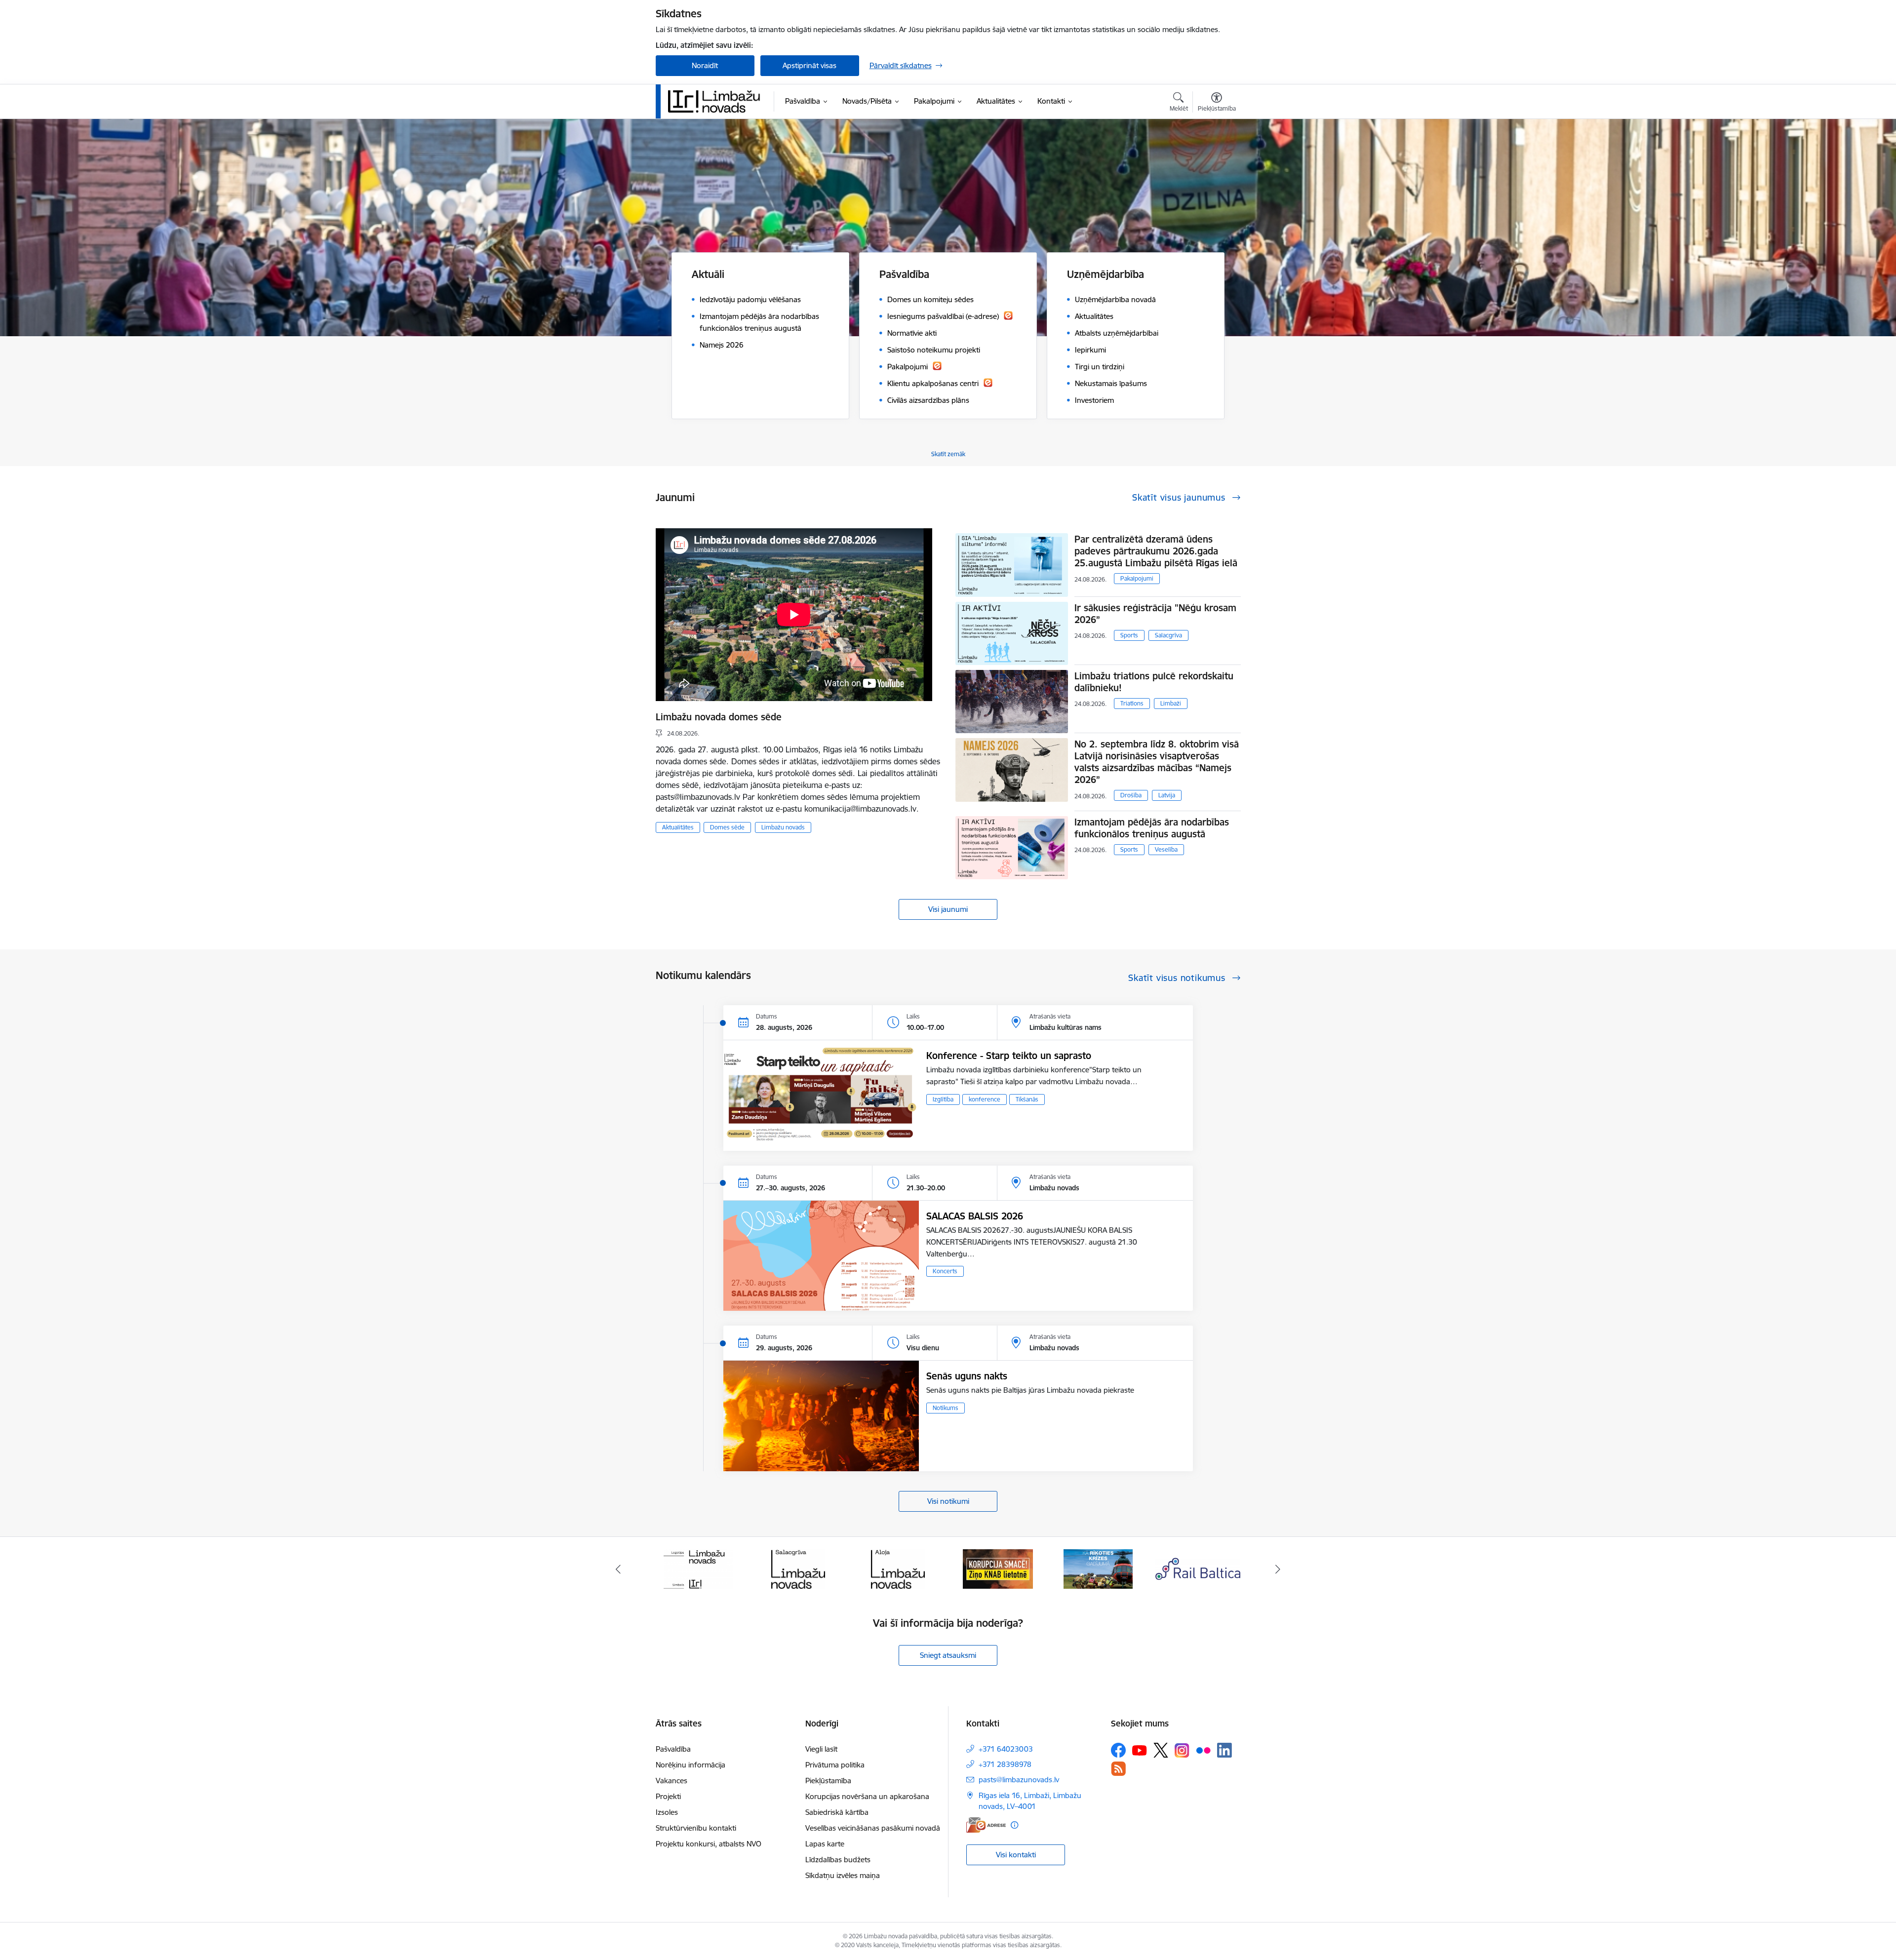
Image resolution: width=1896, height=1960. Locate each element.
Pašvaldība (673, 1749)
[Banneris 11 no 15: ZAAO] (1198, 1568)
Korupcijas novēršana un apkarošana (867, 1796)
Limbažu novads (783, 827)
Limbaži (1171, 703)
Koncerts (945, 1271)
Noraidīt (705, 65)
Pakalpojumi (1137, 578)
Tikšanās (1027, 1099)
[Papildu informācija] (1014, 1825)
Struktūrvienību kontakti (696, 1828)
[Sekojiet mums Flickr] (1203, 1750)
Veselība (1166, 849)
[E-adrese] (986, 1825)
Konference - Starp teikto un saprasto (1009, 1056)
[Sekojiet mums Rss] (1118, 1769)
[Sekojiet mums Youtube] (1140, 1750)
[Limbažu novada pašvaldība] (717, 101)
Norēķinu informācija (691, 1765)
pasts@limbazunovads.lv (1019, 1780)
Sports (1129, 635)
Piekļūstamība (828, 1781)
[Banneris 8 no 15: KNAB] (898, 1568)
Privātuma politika (835, 1765)
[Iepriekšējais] (618, 1569)
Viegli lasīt (821, 1749)
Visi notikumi (948, 1501)
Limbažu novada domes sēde (719, 717)
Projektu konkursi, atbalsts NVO (709, 1844)
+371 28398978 (1005, 1764)
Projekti (668, 1796)
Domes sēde (727, 827)
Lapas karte (825, 1844)
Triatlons (1132, 703)
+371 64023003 (1006, 1749)
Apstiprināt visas (810, 65)
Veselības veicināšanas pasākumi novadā (873, 1828)
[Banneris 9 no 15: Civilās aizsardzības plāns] (998, 1568)
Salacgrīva (1168, 635)
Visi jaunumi (948, 909)
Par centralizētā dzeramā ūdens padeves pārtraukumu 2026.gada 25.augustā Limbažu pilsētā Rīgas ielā (1156, 551)
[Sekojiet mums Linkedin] (1224, 1750)
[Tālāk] (1278, 1569)
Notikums (946, 1408)
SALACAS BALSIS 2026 (975, 1216)
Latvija (1167, 795)
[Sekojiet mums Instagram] (1182, 1750)
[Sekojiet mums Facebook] (1118, 1750)
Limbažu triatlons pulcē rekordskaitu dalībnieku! (1154, 682)
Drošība (1131, 795)
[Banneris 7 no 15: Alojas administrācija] (798, 1568)
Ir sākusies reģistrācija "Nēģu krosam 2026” (1155, 614)
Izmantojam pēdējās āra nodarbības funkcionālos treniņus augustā (1152, 828)
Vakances (671, 1781)
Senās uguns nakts (967, 1376)
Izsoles (667, 1812)
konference (985, 1099)
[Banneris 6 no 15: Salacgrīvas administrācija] (698, 1568)
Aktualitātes (678, 827)
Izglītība (943, 1099)
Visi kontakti (1016, 1855)
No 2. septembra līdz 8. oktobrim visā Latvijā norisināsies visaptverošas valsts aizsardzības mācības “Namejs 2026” (1157, 762)
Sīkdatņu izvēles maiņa (843, 1875)
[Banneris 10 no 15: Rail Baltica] (1098, 1568)
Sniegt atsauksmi (948, 1655)
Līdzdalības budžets (838, 1860)
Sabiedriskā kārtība (837, 1812)
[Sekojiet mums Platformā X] (1161, 1750)
